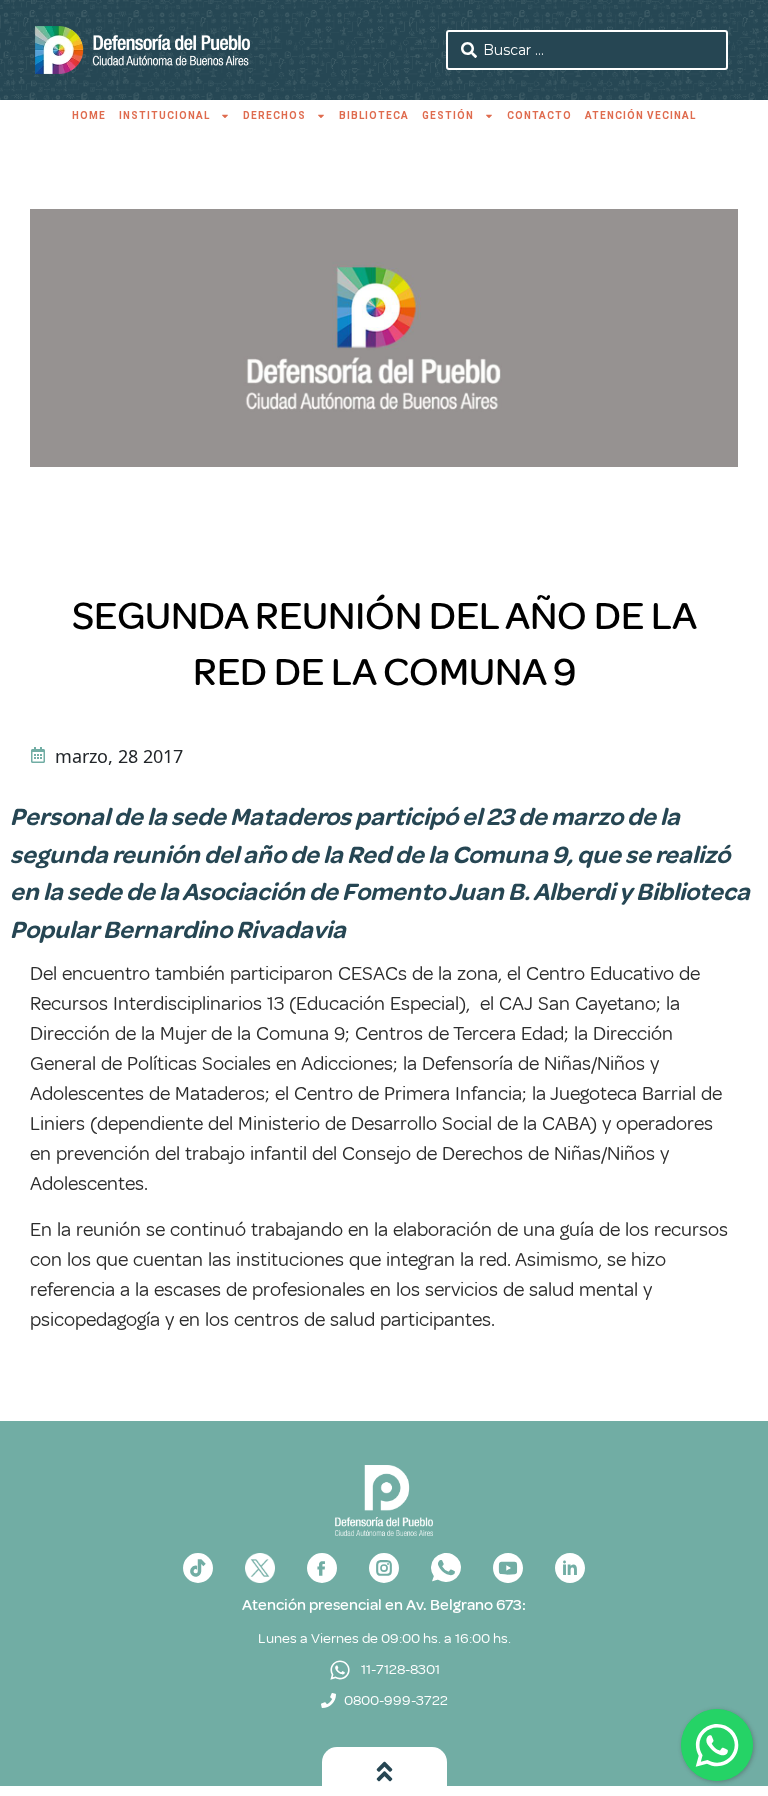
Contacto (539, 115)
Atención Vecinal (640, 115)
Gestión (448, 115)
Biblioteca (374, 115)
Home (89, 115)
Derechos (274, 115)
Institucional (164, 115)
